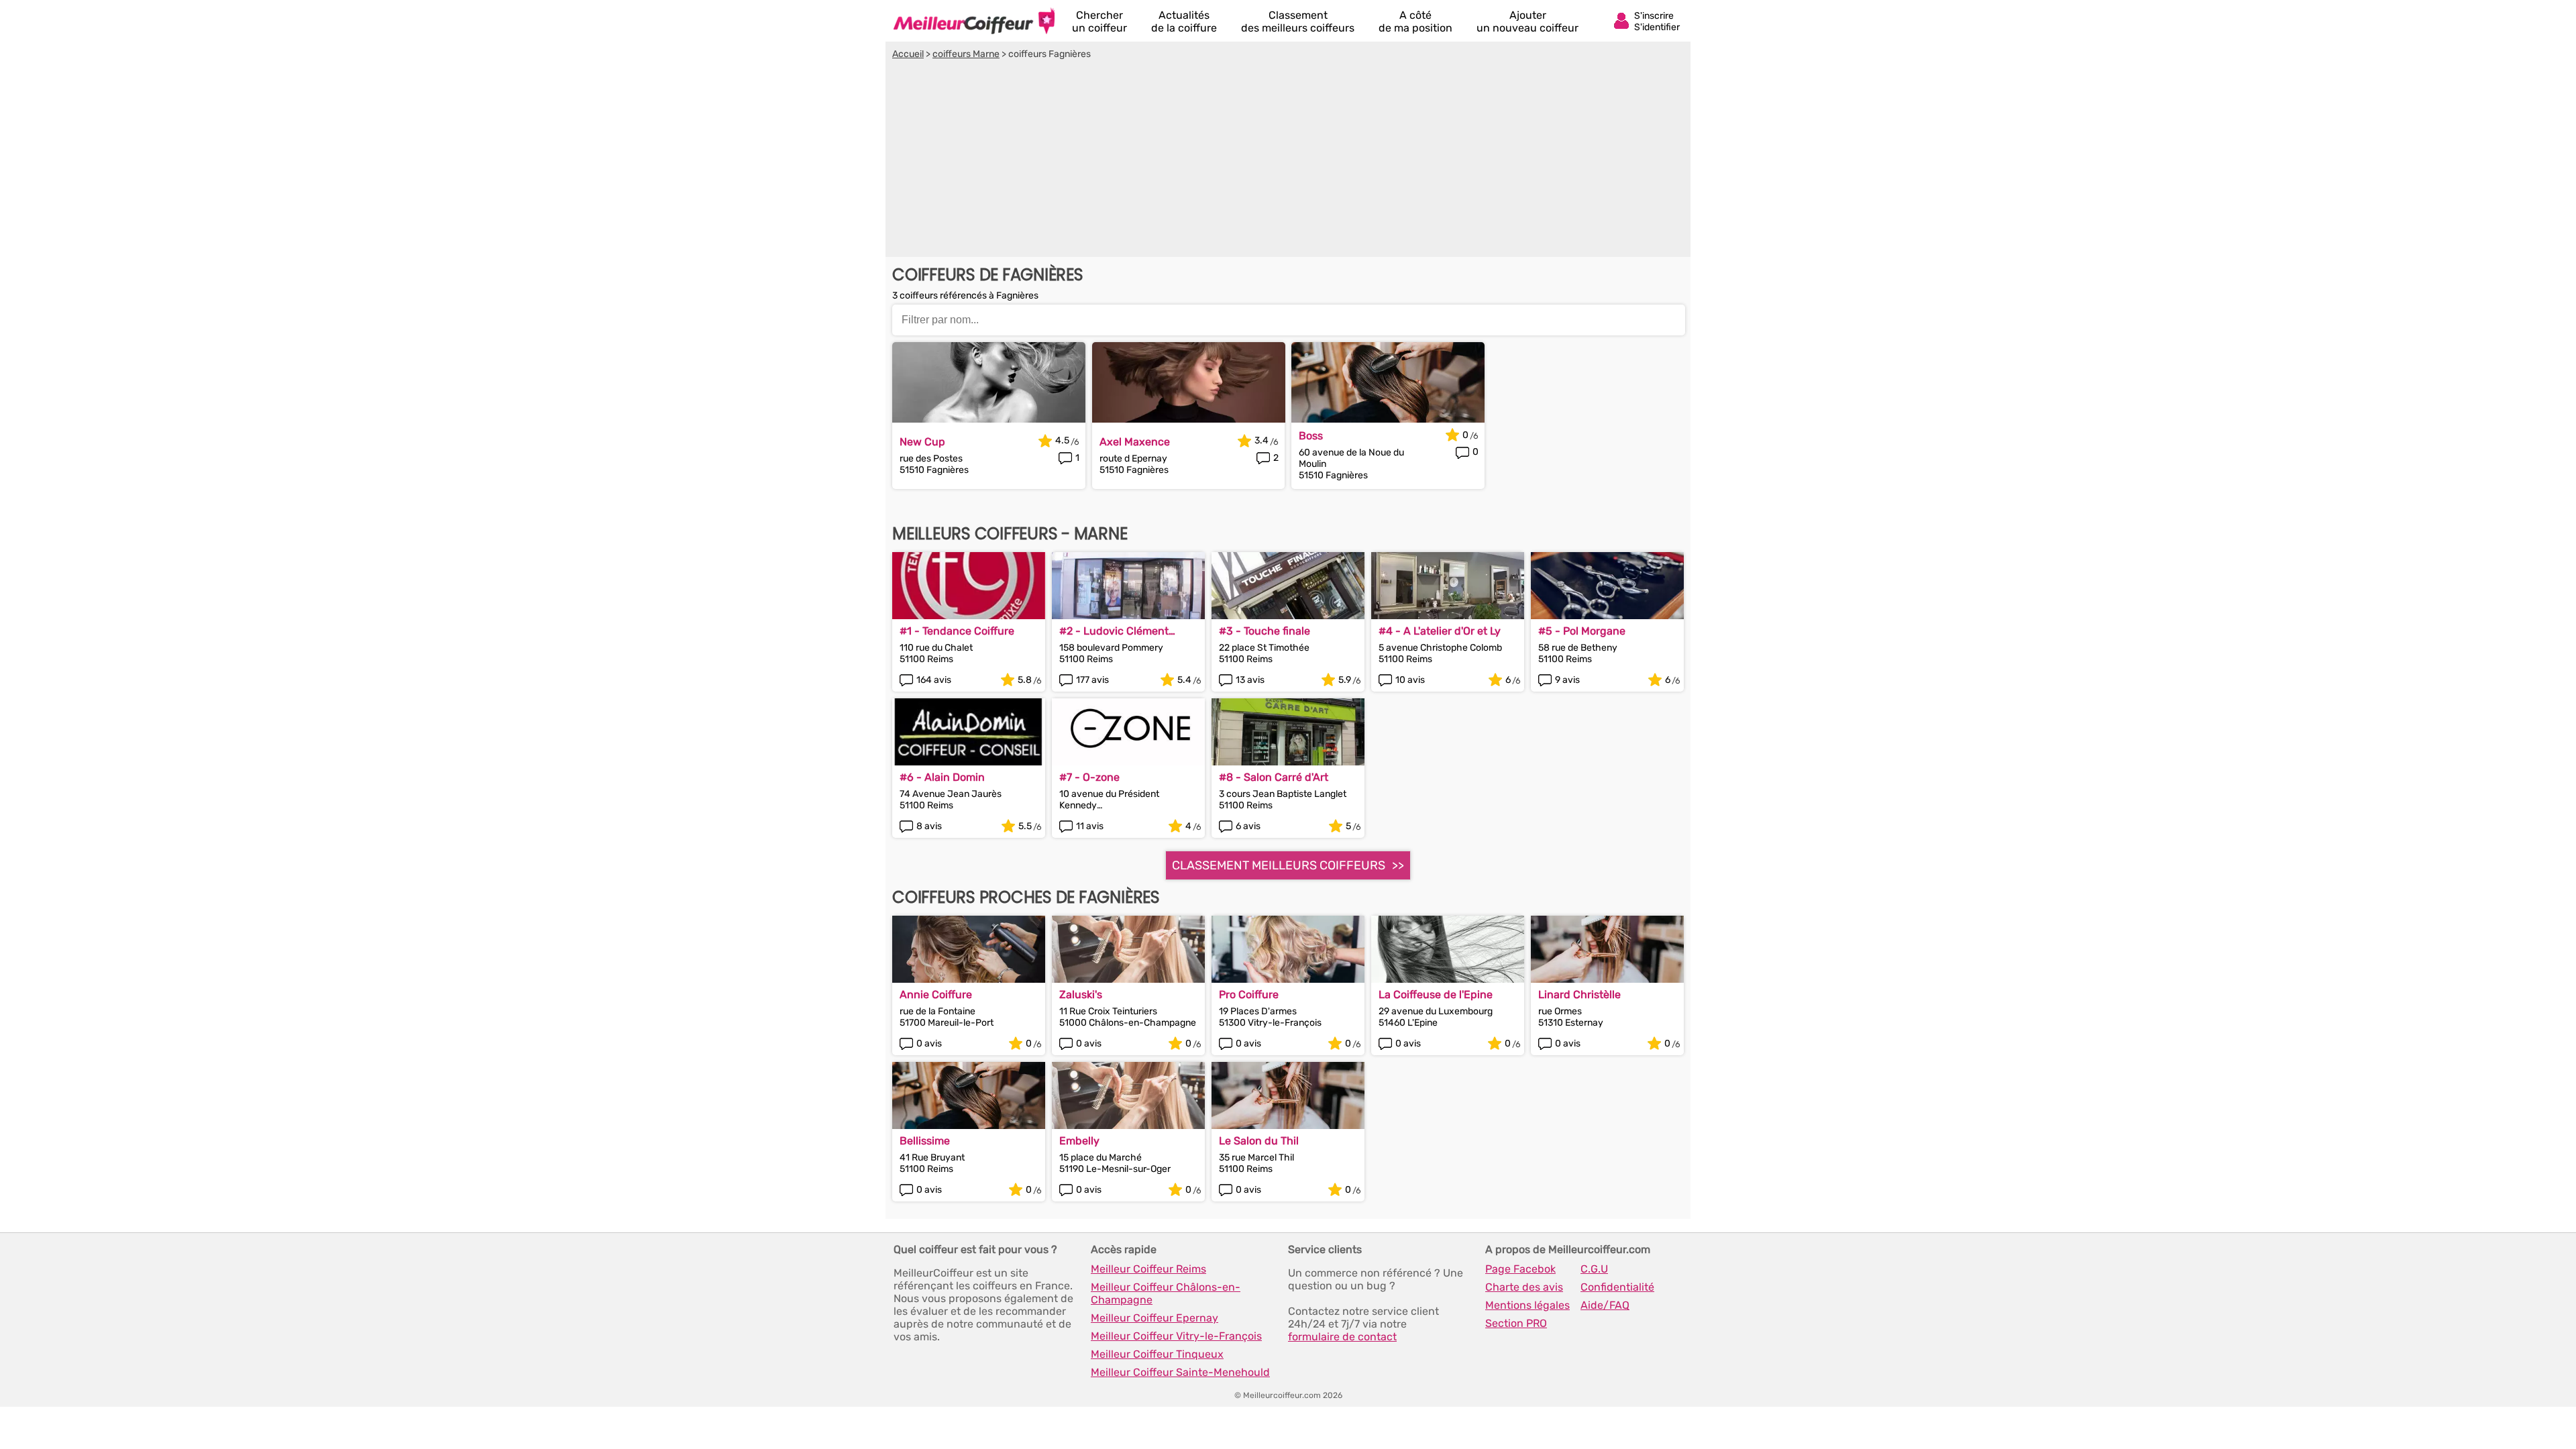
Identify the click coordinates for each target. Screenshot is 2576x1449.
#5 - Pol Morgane (1582, 631)
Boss (1311, 436)
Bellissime (925, 1141)
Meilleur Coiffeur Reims (1148, 1269)
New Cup (922, 442)
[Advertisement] (1288, 160)
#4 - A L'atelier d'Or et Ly (1440, 631)
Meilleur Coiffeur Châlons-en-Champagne (1166, 1293)
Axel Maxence (1135, 442)
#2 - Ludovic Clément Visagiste (1114, 631)
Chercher (1099, 21)
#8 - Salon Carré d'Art (1274, 777)
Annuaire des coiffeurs (974, 21)
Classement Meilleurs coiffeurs (1279, 865)
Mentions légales (1527, 1305)
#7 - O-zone (1089, 777)
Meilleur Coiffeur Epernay (1155, 1318)
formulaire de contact (1342, 1337)
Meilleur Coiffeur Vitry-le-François (1176, 1336)
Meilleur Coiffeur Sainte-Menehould (1180, 1372)
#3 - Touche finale (1265, 631)
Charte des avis (1524, 1287)
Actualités (1184, 21)
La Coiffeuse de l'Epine (1436, 995)
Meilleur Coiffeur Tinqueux (1157, 1354)
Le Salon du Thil (1259, 1141)
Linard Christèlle (1579, 995)
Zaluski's (1081, 995)
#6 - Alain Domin (942, 777)
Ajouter (1527, 21)
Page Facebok (1520, 1269)
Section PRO (1516, 1323)
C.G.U (1594, 1269)
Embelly (1079, 1141)
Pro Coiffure (1249, 995)
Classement (1298, 21)
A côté (1415, 21)
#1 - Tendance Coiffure (957, 631)
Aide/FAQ (1605, 1305)
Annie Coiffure (936, 995)
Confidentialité (1617, 1287)
